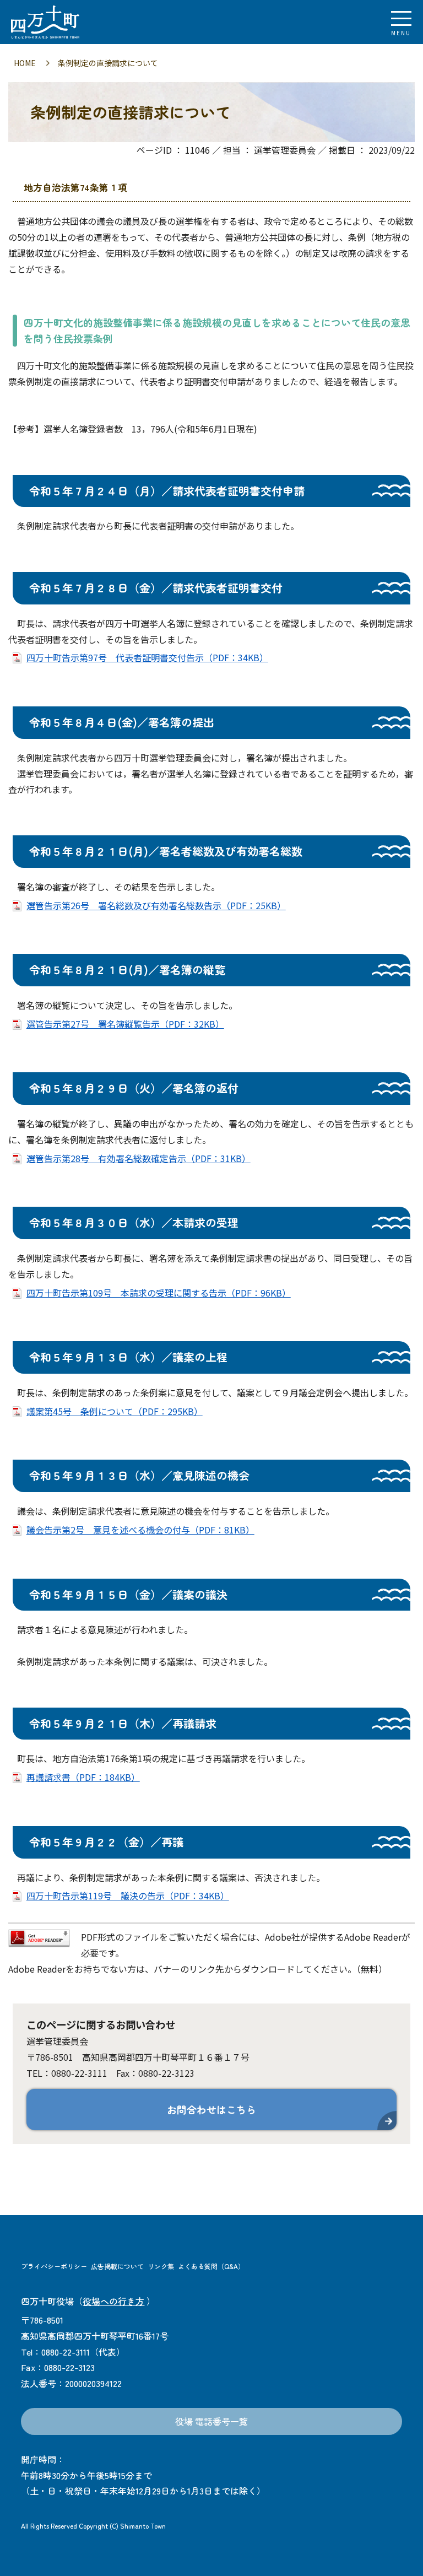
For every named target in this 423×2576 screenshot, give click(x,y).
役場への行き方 (113, 2301)
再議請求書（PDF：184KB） (83, 1777)
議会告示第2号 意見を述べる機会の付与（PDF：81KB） (140, 1530)
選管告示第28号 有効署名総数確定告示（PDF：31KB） (139, 1158)
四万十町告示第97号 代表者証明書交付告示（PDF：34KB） (147, 657)
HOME (25, 63)
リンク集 (161, 2266)
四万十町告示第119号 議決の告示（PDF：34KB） (128, 1895)
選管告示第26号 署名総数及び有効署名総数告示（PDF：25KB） (156, 905)
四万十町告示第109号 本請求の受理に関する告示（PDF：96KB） (159, 1293)
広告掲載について (117, 2266)
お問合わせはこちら (211, 2109)
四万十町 (69, 22)
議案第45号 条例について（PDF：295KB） (115, 1411)
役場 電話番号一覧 (211, 2421)
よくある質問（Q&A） (211, 2266)
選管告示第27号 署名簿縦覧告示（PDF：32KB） (125, 1024)
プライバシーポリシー (54, 2266)
